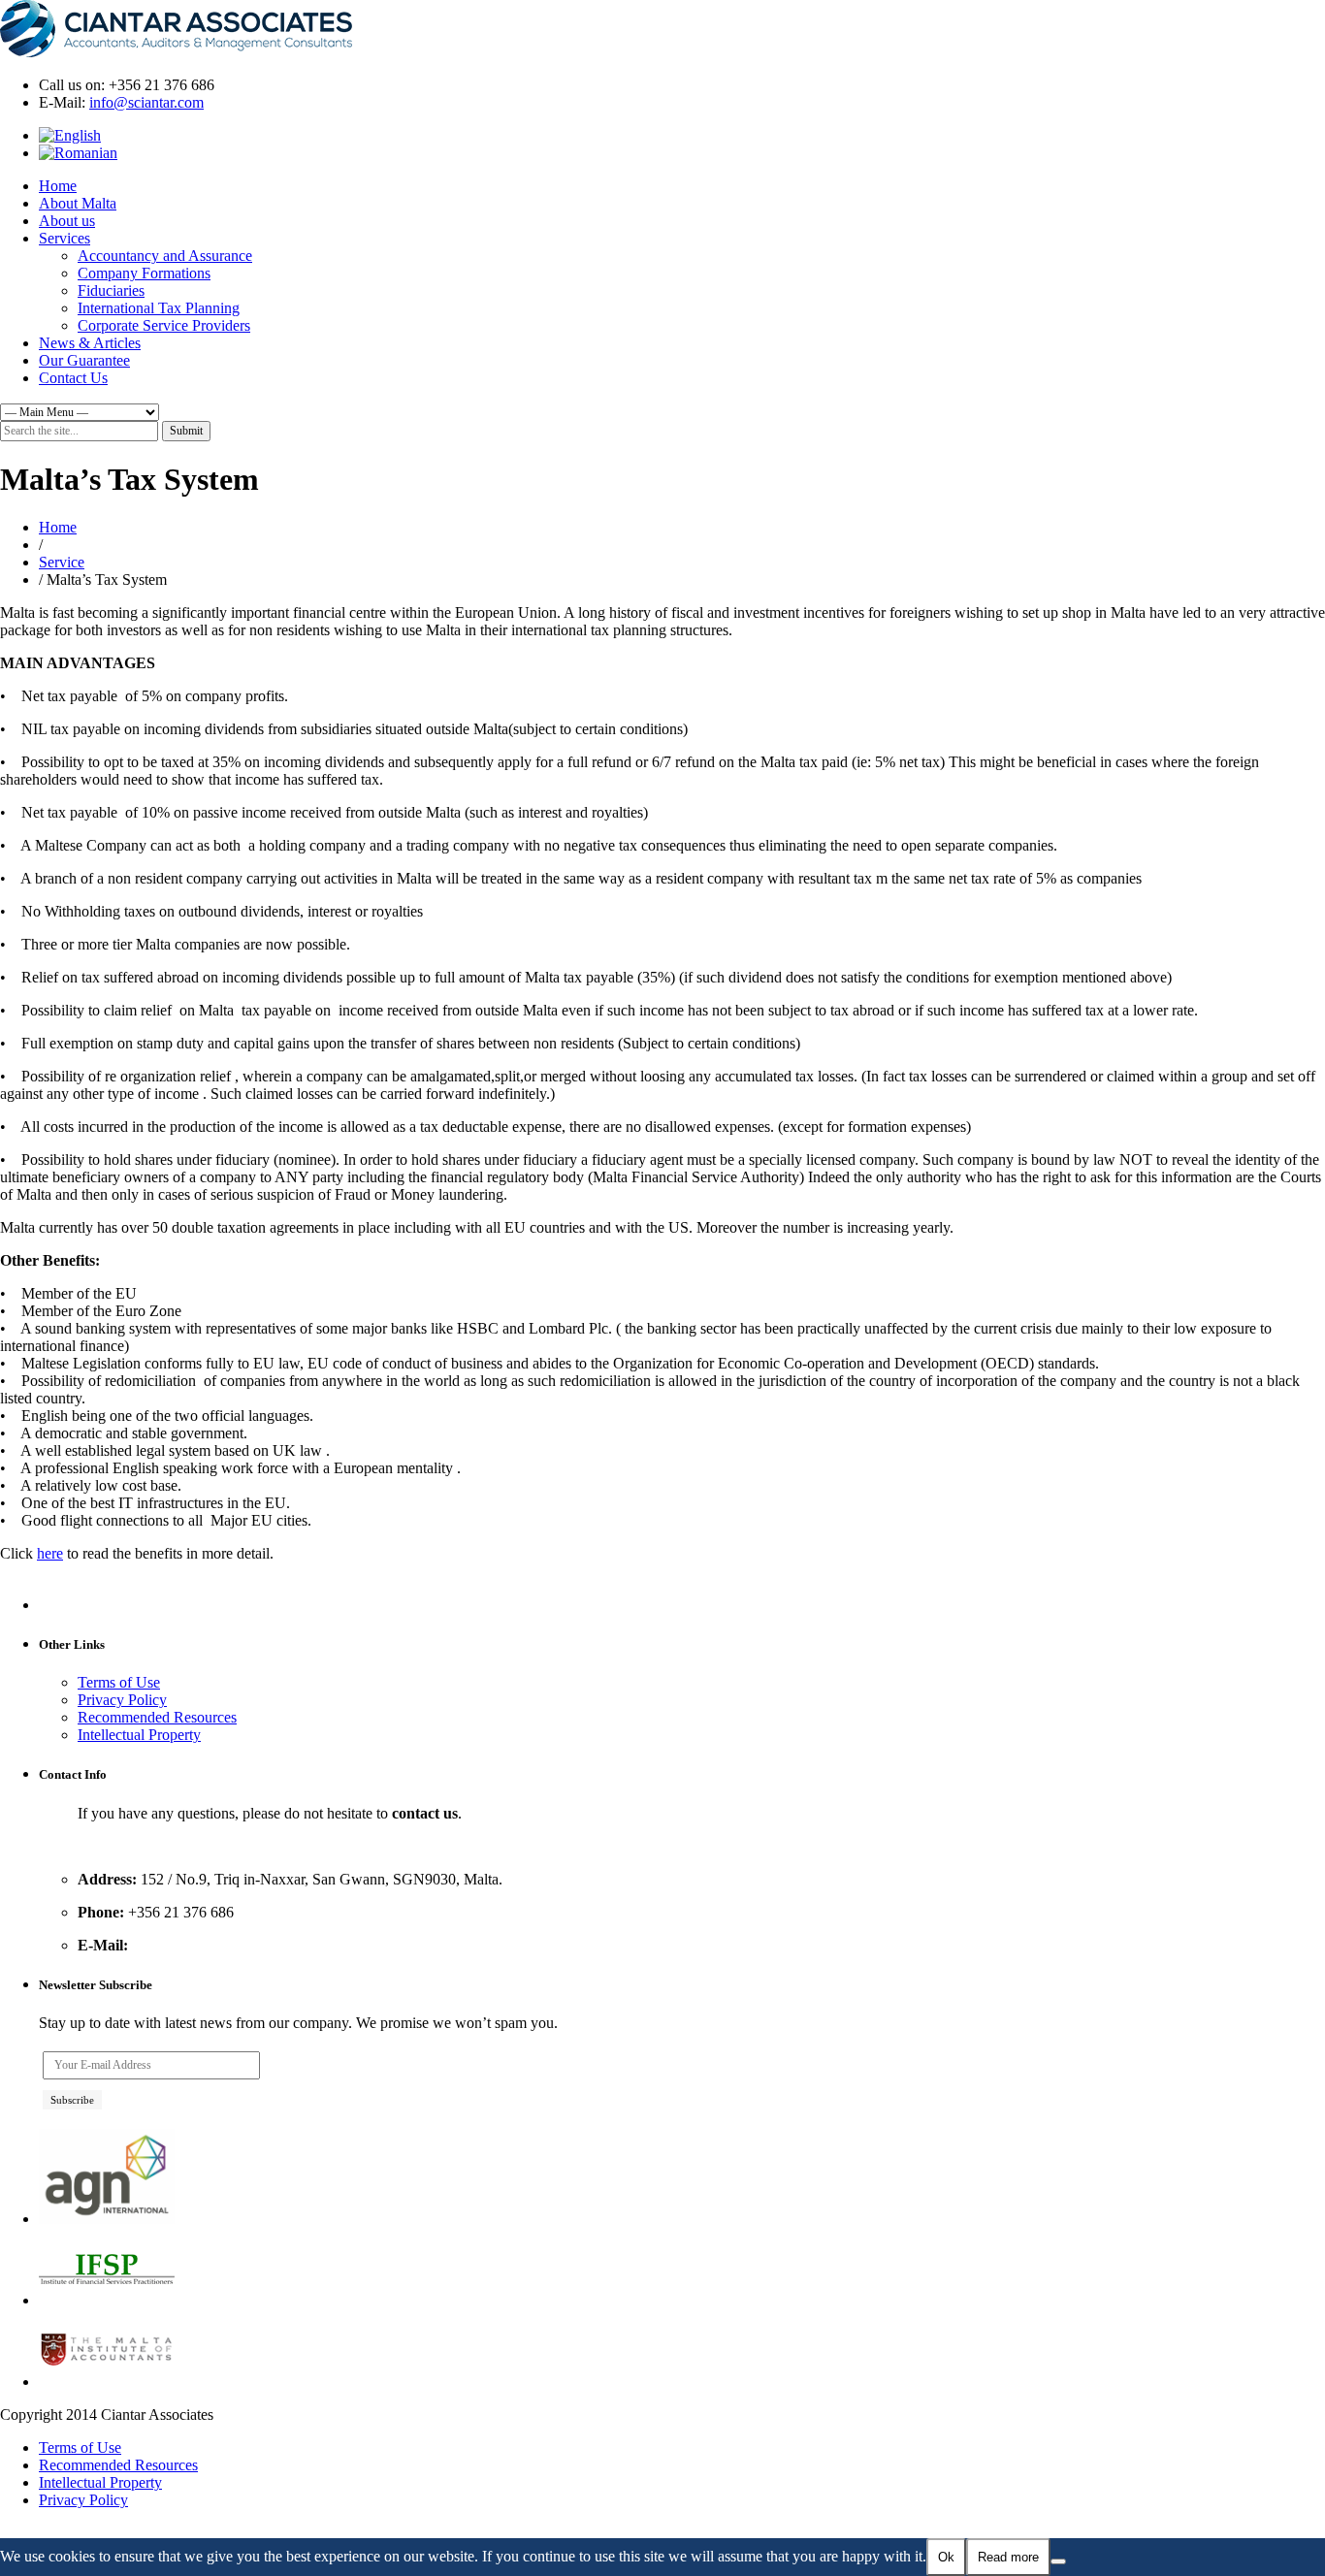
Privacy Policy (122, 1700)
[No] (1058, 2561)
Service (62, 562)
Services (65, 238)
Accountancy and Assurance (165, 256)
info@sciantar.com (146, 102)
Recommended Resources (157, 1717)
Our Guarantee (84, 360)
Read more (1008, 2557)
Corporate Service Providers (164, 325)
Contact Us (73, 378)
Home (58, 186)
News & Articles (90, 343)
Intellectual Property (139, 1735)
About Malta (78, 203)
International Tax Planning (159, 308)
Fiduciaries (111, 290)
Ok (946, 2557)
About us (67, 221)
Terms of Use (119, 1682)
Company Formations (144, 273)
